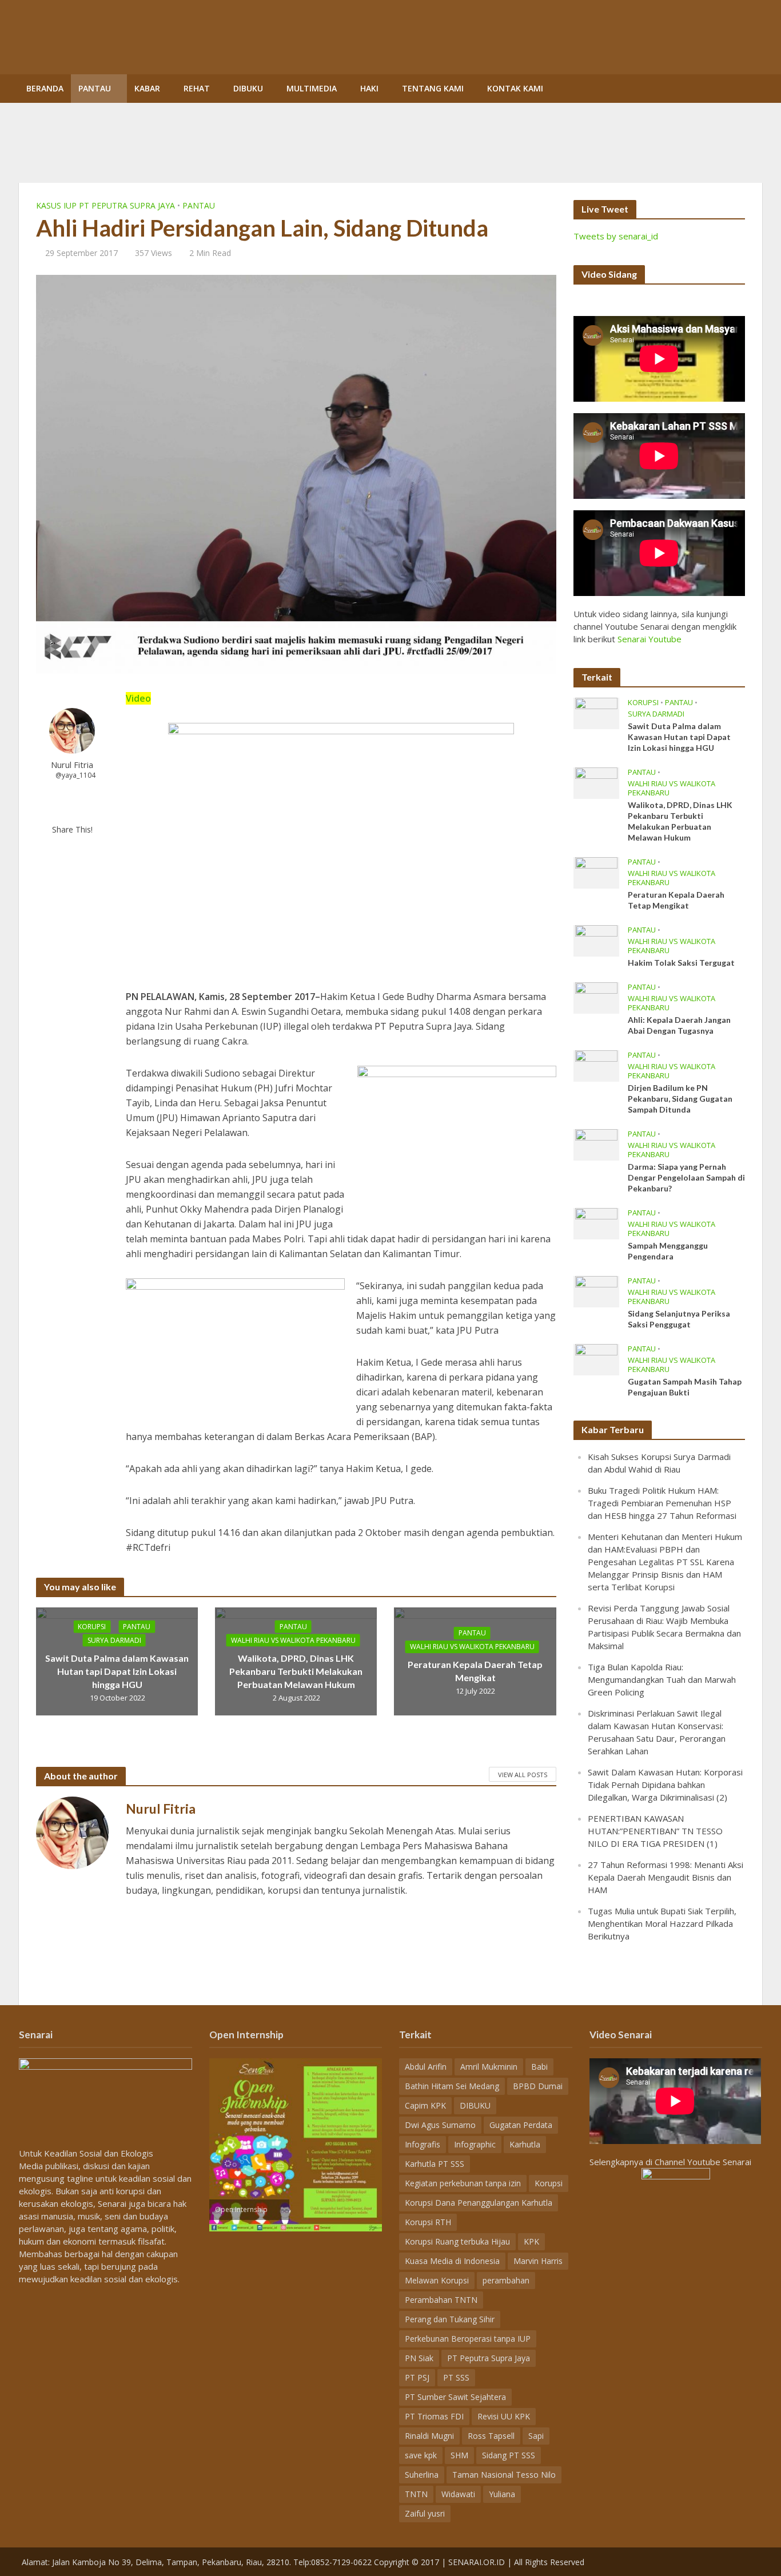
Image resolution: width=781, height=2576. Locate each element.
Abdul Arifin (426, 2067)
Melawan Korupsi (437, 2280)
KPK (531, 2241)
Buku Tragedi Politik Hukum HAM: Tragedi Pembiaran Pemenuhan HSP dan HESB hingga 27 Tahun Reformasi (662, 1503)
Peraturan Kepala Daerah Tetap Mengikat (475, 1671)
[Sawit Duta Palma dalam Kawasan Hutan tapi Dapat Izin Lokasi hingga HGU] (596, 713)
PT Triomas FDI (434, 2416)
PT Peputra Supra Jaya (489, 2358)
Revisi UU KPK (504, 2416)
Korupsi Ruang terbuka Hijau (457, 2241)
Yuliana (502, 2494)
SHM (459, 2455)
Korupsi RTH (428, 2222)
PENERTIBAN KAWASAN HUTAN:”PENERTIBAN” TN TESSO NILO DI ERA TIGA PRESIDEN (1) (655, 1831)
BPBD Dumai (538, 2086)
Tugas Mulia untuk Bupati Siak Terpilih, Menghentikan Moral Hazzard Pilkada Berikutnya (662, 1923)
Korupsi (92, 1626)
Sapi (536, 2436)
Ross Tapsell (491, 2436)
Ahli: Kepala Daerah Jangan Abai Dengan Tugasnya (679, 1025)
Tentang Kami (433, 88)
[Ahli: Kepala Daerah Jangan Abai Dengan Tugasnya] (596, 997)
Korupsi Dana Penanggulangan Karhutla (479, 2203)
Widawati (458, 2494)
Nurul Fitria (72, 765)
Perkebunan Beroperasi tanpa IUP (468, 2339)
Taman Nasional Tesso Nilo (504, 2475)
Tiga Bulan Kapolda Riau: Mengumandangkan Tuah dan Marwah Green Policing (662, 1679)
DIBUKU (248, 88)
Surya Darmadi (114, 1640)
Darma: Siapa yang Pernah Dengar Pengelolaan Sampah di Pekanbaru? (686, 1177)
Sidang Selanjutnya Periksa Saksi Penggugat (679, 1319)
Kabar (147, 88)
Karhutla (525, 2144)
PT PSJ (417, 2377)
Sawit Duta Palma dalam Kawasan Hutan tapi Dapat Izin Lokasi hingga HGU (117, 1671)
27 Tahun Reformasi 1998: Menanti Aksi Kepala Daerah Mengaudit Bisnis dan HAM (666, 1877)
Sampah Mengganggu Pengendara (668, 1251)
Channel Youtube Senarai (703, 2162)
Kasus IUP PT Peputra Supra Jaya (105, 205)
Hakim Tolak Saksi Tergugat (681, 963)
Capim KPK (425, 2105)
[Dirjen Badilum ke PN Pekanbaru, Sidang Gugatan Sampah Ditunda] (596, 1065)
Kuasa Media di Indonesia (452, 2261)
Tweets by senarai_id (616, 236)
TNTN (416, 2494)
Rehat (197, 88)
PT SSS (456, 2377)
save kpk (421, 2455)
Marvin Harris (538, 2261)
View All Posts (523, 1775)
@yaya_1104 (75, 775)
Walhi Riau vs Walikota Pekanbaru (293, 1640)
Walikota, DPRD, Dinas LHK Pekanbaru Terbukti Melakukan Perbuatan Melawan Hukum (296, 1671)
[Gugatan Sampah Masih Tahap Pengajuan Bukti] (596, 1359)
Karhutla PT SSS (435, 2164)
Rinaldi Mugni (429, 2436)
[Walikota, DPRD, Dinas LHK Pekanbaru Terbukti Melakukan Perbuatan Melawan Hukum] (596, 782)
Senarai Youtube (649, 639)
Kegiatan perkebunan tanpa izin (463, 2183)
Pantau (95, 88)
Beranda (45, 88)
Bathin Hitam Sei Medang (452, 2086)
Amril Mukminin (489, 2067)
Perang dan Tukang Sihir (450, 2319)
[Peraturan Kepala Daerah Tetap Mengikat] (596, 872)
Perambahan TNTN (441, 2300)
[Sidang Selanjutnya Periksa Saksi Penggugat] (596, 1291)
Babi (539, 2067)
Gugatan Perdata (521, 2125)
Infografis (423, 2144)
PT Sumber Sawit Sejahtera (455, 2397)
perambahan (506, 2280)
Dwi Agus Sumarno (440, 2125)
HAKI (369, 88)
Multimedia (312, 88)
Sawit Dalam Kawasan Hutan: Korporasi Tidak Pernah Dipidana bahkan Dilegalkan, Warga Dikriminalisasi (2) (665, 1785)
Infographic (475, 2144)
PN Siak (419, 2358)
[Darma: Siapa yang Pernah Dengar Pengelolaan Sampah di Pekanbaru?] (596, 1144)
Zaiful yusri (425, 2513)
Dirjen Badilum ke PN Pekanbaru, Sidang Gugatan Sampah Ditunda (680, 1099)
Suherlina (422, 2475)
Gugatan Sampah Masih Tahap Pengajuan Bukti (685, 1387)
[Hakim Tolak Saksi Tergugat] (596, 940)
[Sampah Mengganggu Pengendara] (596, 1223)
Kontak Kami (515, 88)
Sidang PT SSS (509, 2455)
